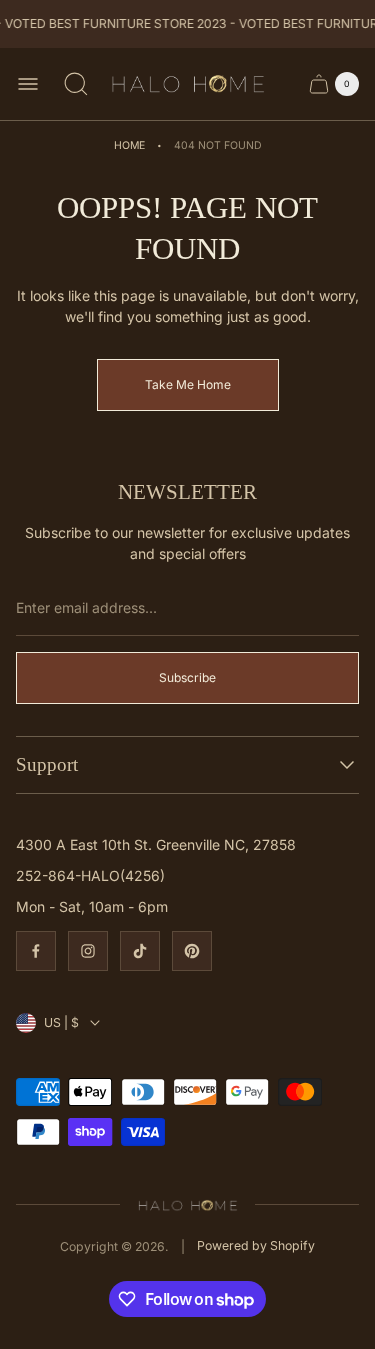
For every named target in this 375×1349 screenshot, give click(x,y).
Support (47, 764)
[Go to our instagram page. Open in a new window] (88, 951)
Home (129, 145)
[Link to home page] (187, 1204)
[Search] (76, 84)
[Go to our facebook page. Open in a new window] (36, 951)
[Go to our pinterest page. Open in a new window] (192, 951)
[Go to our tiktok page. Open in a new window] (140, 951)
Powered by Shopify (256, 1245)
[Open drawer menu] (28, 84)
